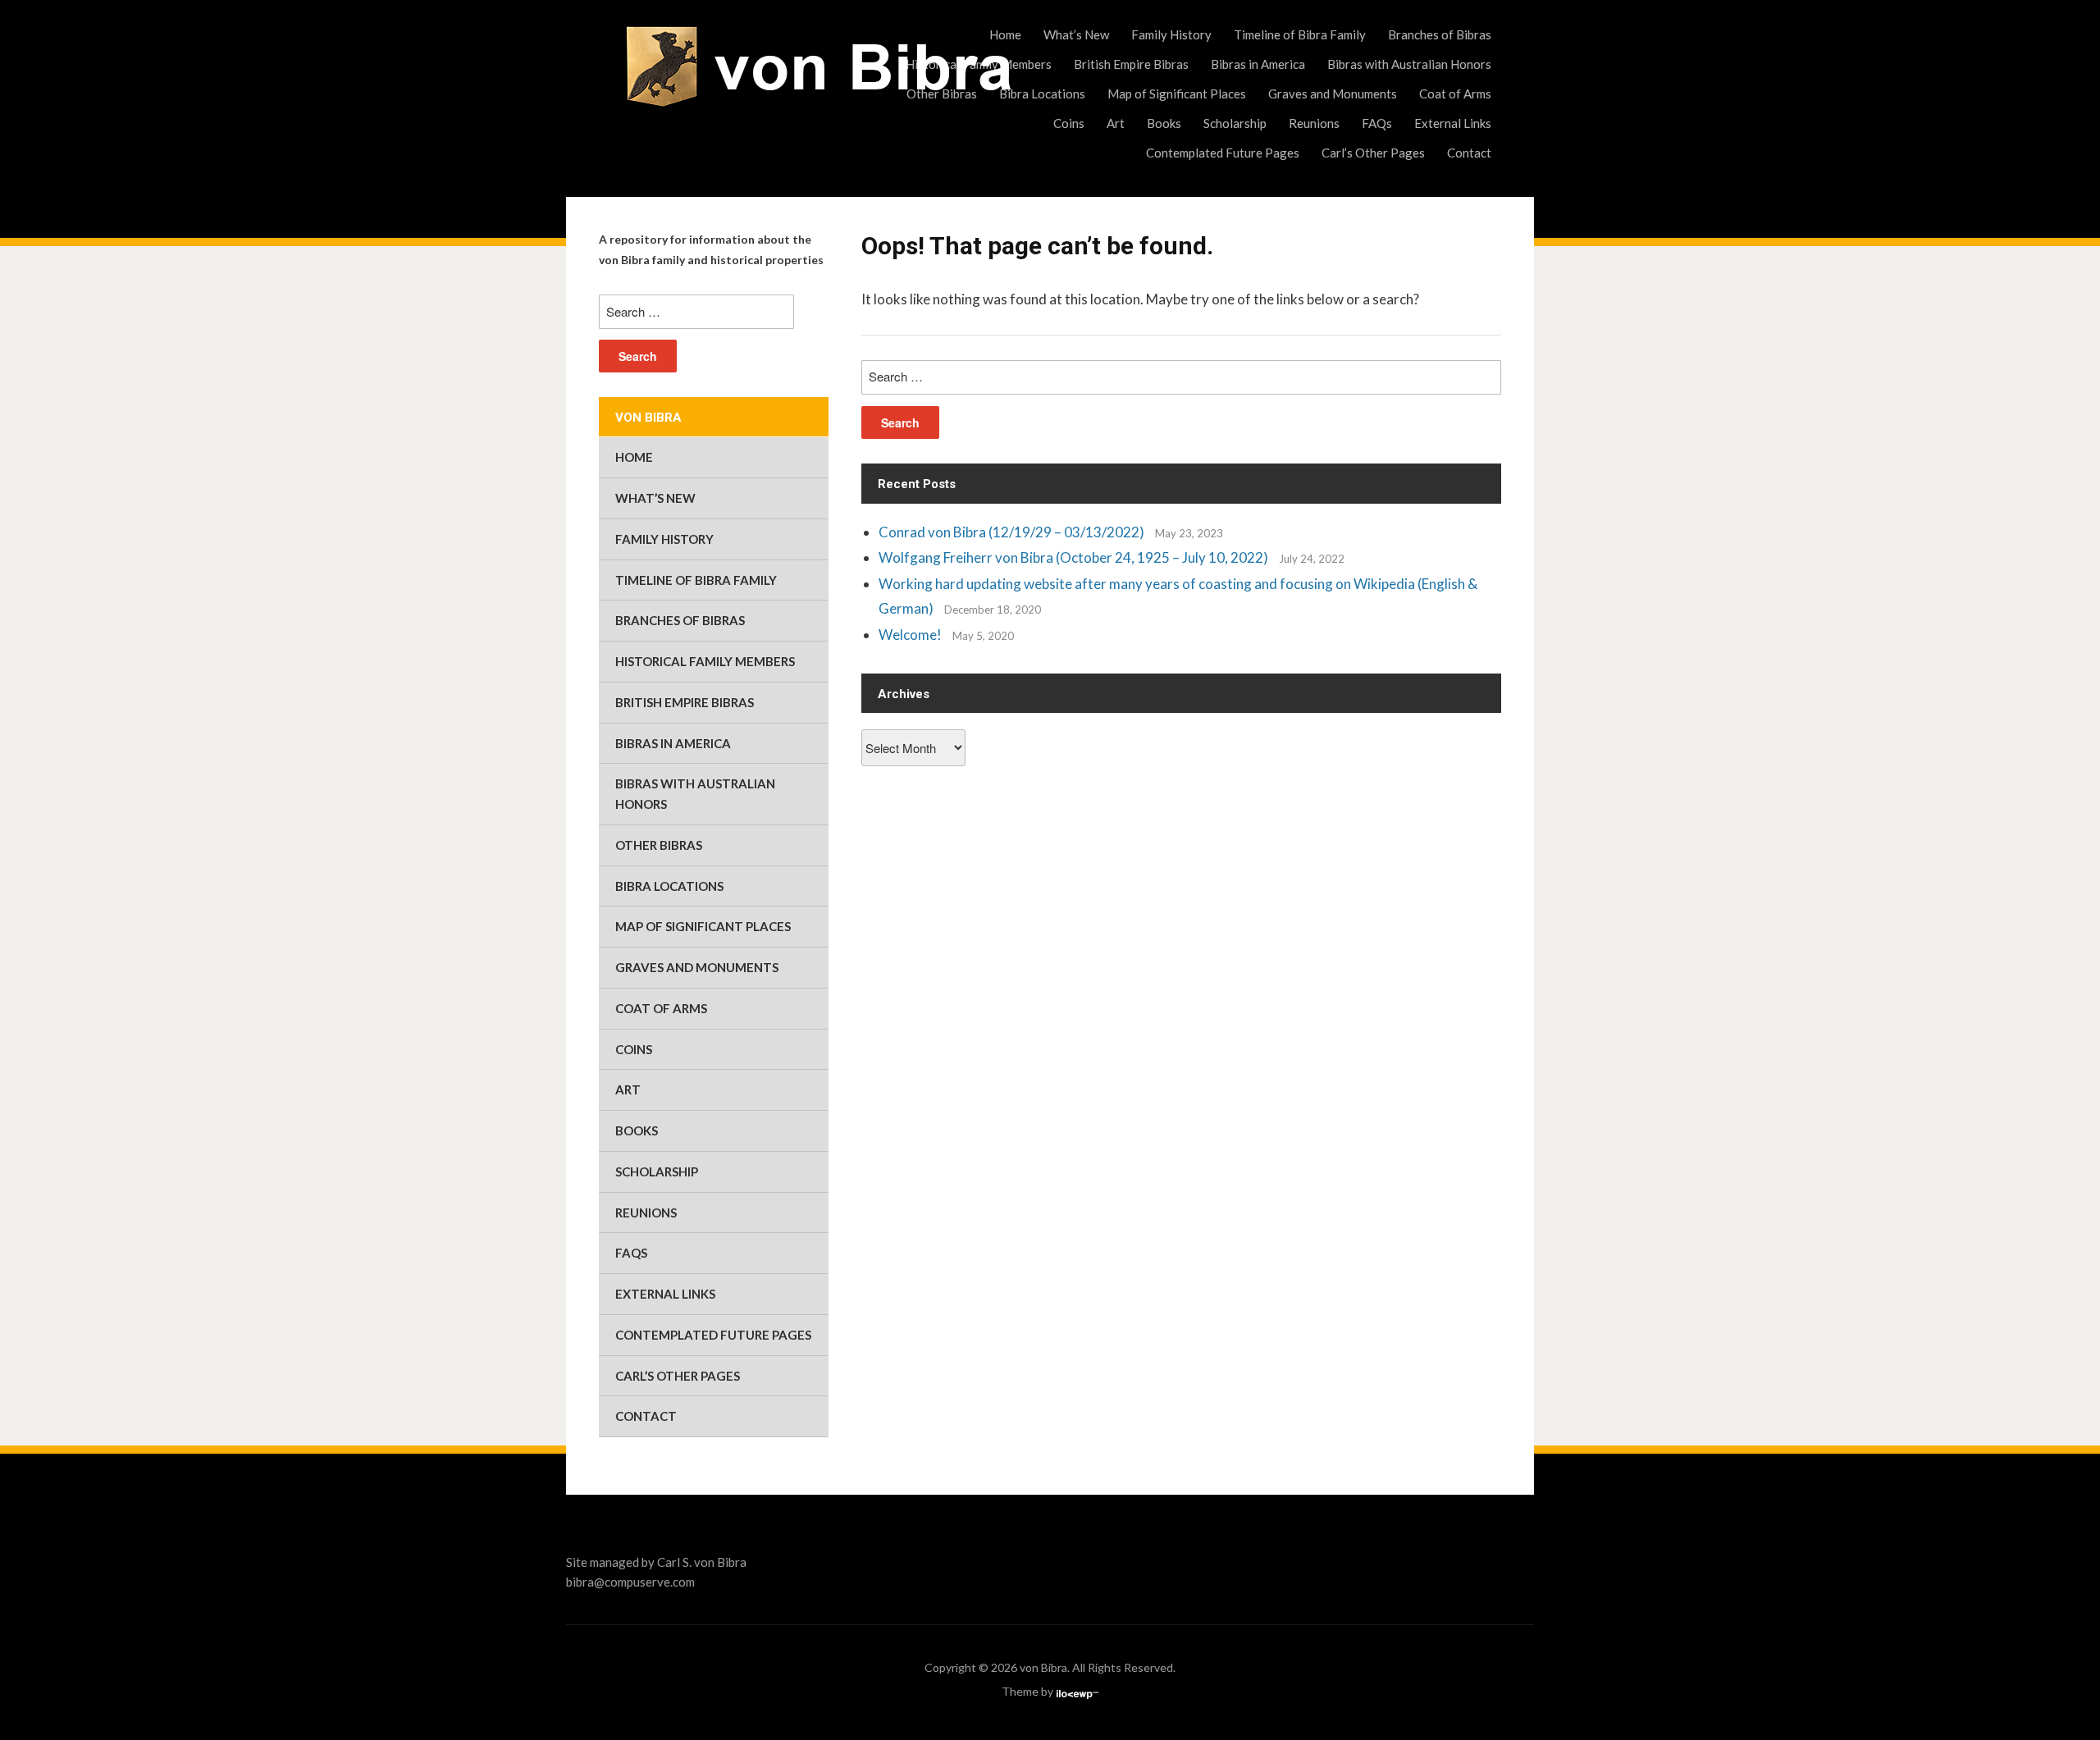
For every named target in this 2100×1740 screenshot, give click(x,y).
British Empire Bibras (1131, 64)
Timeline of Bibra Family (1300, 34)
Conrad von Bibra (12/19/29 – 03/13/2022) (1011, 532)
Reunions (1314, 123)
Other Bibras (942, 94)
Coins (1069, 123)
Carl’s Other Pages (1373, 153)
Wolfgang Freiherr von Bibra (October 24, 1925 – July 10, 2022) (1073, 557)
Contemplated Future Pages (1223, 153)
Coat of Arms (1455, 94)
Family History (1171, 34)
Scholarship (1235, 123)
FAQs (1377, 123)
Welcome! (910, 635)
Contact (1469, 153)
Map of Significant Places (1177, 94)
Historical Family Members (979, 64)
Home (1005, 34)
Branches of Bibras (1440, 34)
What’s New (1076, 34)
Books (1164, 123)
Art (1116, 123)
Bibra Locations (1042, 94)
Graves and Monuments (1333, 94)
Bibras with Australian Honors (1409, 64)
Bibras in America (1258, 64)
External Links (1453, 123)
